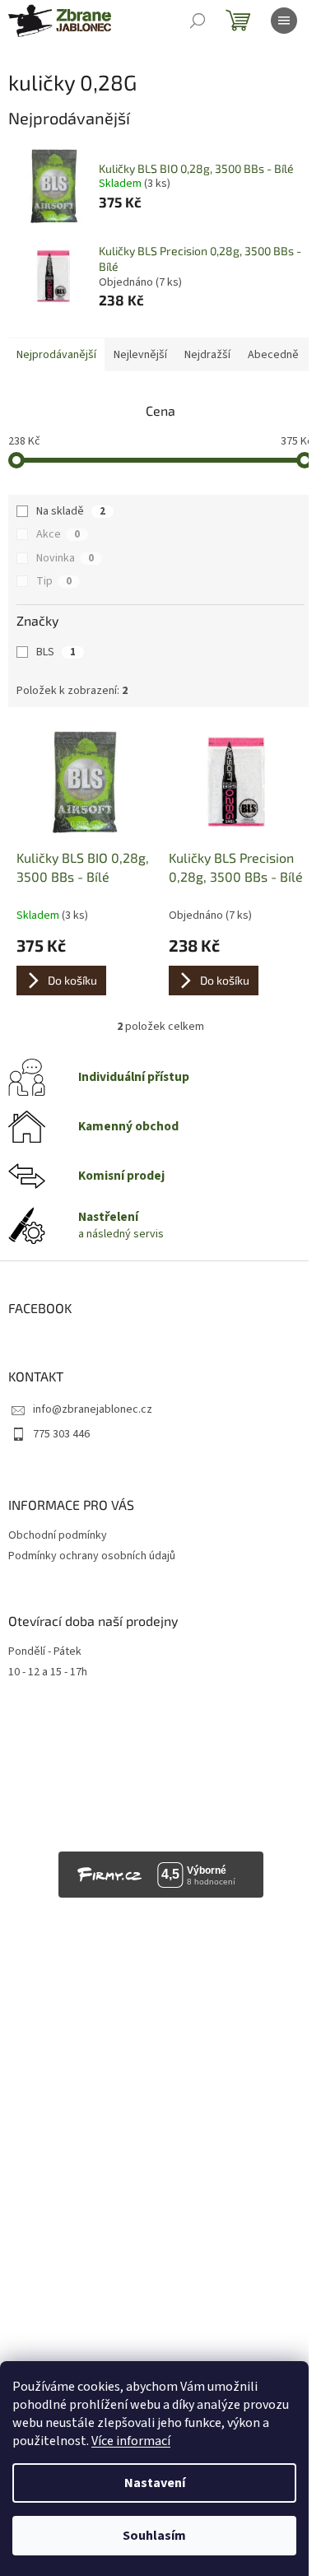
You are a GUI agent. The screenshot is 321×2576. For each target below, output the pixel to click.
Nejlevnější (140, 355)
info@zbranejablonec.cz (93, 1409)
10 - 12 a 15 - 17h (48, 1672)
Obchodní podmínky (58, 1535)
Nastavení (155, 2483)
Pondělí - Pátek (45, 1652)
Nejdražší (207, 355)
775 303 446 (61, 1434)
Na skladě (71, 511)
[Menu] (284, 21)
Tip (54, 581)
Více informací (131, 2441)
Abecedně (273, 355)
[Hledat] (198, 21)
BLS (56, 652)
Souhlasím (154, 2536)
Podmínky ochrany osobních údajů (92, 1556)
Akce (58, 534)
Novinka (65, 558)
